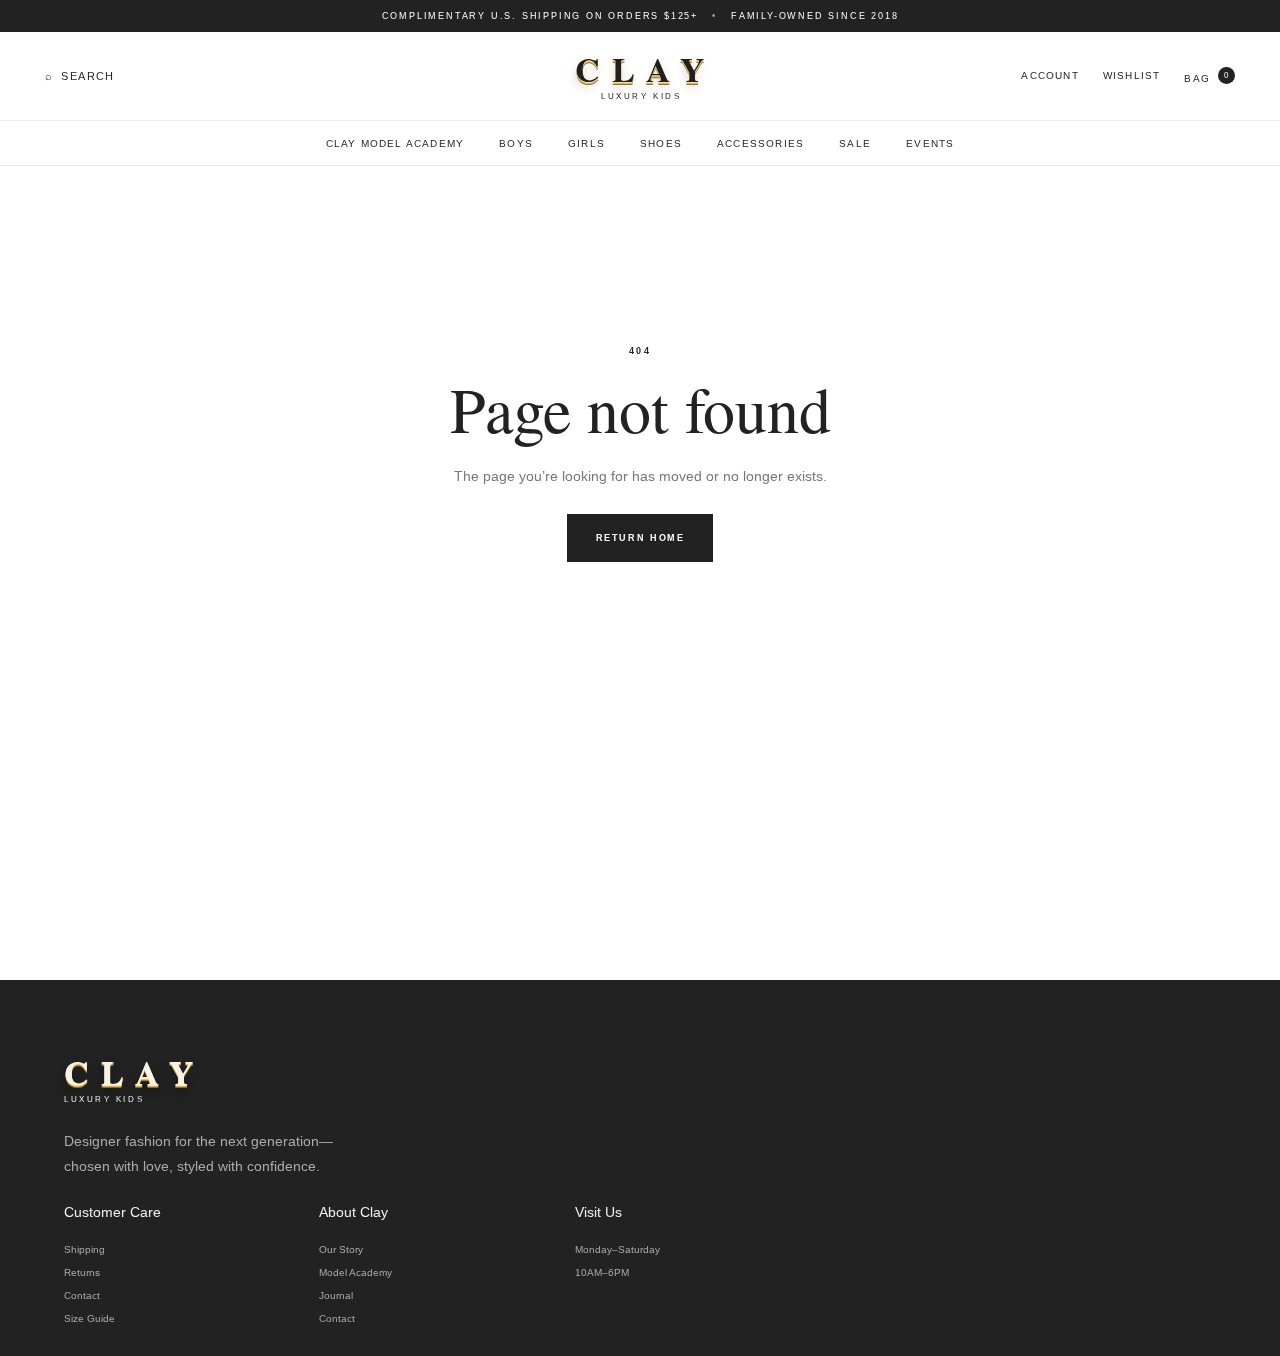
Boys (516, 143)
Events (930, 143)
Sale (855, 143)
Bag (1206, 77)
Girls (586, 143)
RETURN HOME (640, 538)
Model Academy (355, 1272)
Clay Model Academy (395, 143)
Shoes (661, 143)
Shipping (84, 1249)
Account (1049, 75)
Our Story (341, 1249)
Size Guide (89, 1318)
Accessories (760, 143)
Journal (336, 1295)
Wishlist (1132, 75)
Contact (82, 1295)
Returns (82, 1272)
